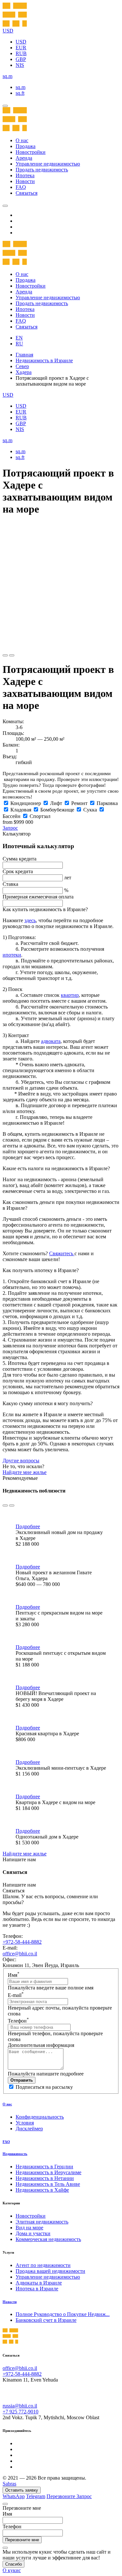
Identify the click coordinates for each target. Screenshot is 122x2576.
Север (22, 366)
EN (19, 338)
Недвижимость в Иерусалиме (48, 2172)
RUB (21, 53)
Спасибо (14, 2564)
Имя (14, 1975)
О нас (22, 140)
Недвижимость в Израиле (44, 360)
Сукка (90, 810)
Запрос (10, 828)
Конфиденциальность (40, 2117)
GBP (21, 59)
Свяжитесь (62, 1253)
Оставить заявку (22, 2490)
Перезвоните (61, 2496)
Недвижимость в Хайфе (42, 2190)
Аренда (24, 158)
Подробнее (28, 1526)
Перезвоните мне (22, 2540)
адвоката (51, 1041)
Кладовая (21, 810)
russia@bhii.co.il (20, 2406)
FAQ (21, 187)
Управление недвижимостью (48, 164)
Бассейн (12, 816)
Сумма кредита (20, 859)
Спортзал (40, 816)
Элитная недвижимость (42, 2222)
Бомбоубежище (57, 810)
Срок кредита (18, 871)
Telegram (36, 2496)
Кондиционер (26, 803)
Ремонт (79, 803)
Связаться (27, 193)
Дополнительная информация (41, 2045)
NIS (20, 65)
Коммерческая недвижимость (48, 2239)
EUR (21, 48)
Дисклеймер (29, 2129)
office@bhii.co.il (20, 1954)
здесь (30, 920)
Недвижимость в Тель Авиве (48, 2184)
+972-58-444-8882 (22, 1942)
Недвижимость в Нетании (45, 2178)
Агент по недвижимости (43, 2265)
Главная (24, 355)
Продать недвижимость (42, 170)
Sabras (9, 2484)
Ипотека (25, 175)
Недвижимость (15, 2154)
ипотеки (12, 955)
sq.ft (20, 93)
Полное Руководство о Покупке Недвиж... (63, 2314)
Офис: (9, 1959)
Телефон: (13, 1936)
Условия (25, 2123)
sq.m (20, 87)
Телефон (18, 2021)
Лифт (56, 803)
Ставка (10, 884)
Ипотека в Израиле (37, 2289)
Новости (25, 181)
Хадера (24, 372)
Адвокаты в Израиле (39, 2283)
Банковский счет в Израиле (46, 2320)
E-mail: (10, 1948)
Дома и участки (33, 2233)
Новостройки (31, 152)
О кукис (12, 2570)
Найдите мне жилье (25, 1472)
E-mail (16, 1995)
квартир (70, 995)
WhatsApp (14, 2496)
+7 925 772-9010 (20, 2412)
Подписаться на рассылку (44, 2087)
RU (19, 344)
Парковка (107, 803)
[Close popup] (5, 2504)
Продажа (26, 146)
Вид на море (29, 2228)
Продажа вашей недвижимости (50, 2271)
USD (21, 42)
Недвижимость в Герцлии (44, 2167)
